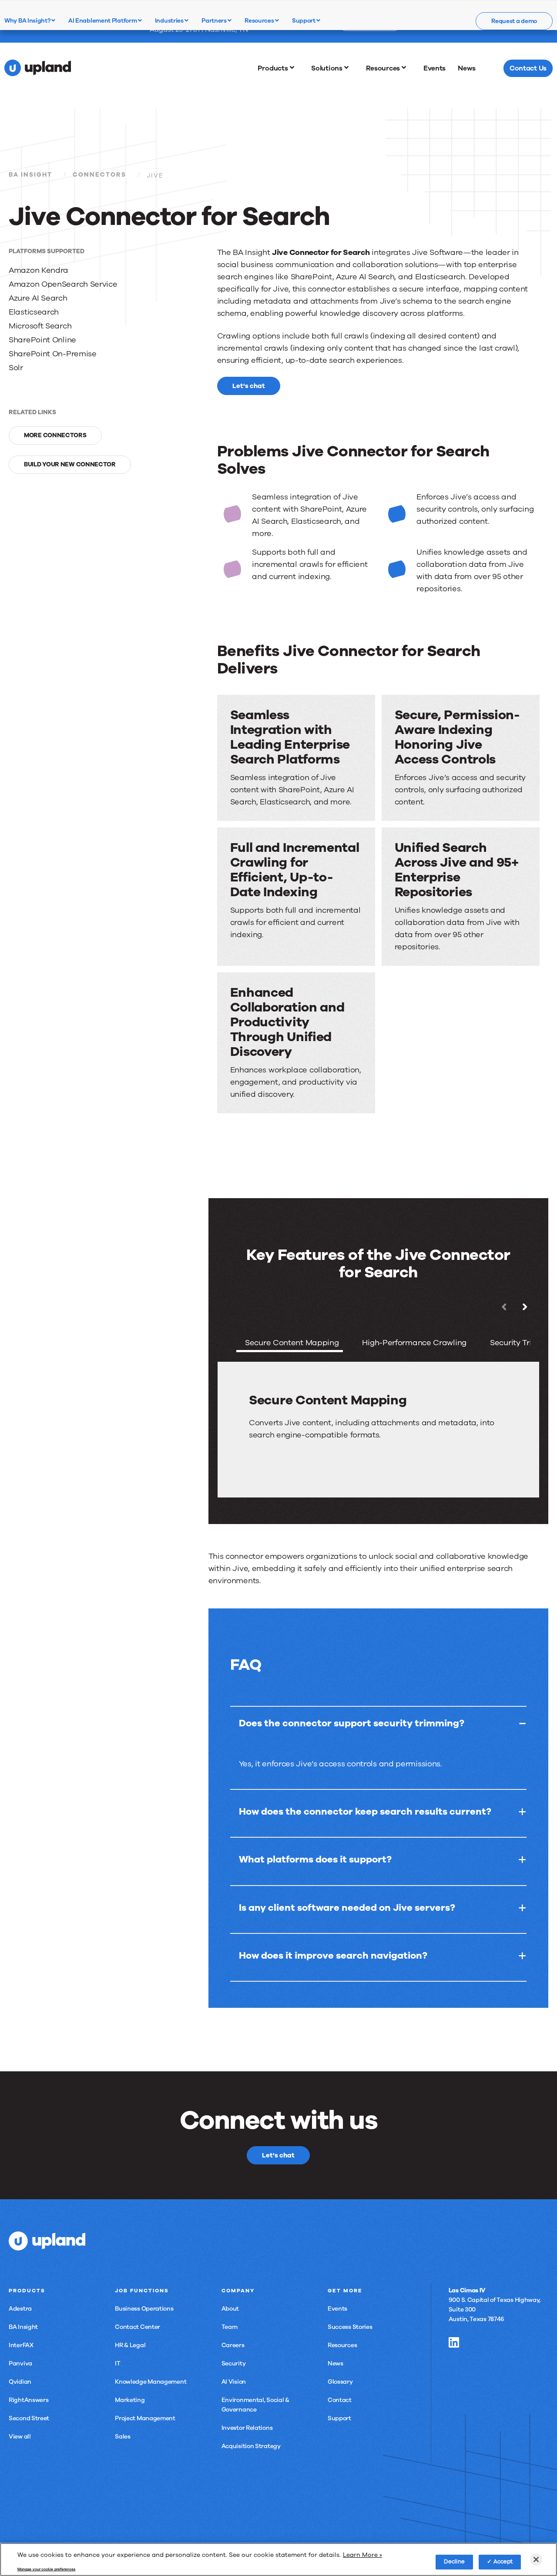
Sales (123, 2437)
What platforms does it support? (315, 1859)
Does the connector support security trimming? (352, 1723)
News (336, 2363)
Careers (233, 2345)
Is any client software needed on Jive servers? (347, 1908)
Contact (340, 2400)
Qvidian (20, 2382)
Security (234, 2363)
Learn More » (362, 2555)
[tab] (290, 1344)
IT (117, 2363)
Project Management (145, 2418)
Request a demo (514, 21)
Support (304, 20)
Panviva (20, 2363)
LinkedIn (454, 2342)
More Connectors (55, 435)
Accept (503, 2562)
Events (337, 2309)
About (230, 2309)
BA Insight (30, 175)
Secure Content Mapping (292, 1343)
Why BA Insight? (28, 20)
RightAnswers (29, 2400)
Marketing (130, 2400)
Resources (260, 20)
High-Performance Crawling (414, 1343)
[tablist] (378, 1399)
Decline (455, 2562)
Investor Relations (247, 2428)
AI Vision (234, 2382)
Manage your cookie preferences (46, 2569)
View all (20, 2437)
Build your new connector (70, 464)
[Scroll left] (504, 1307)
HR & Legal (130, 2345)
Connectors (99, 175)
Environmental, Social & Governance (255, 2405)
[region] (278, 2559)
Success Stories (350, 2327)
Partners (215, 20)
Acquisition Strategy (251, 2446)
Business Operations (144, 2309)
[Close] (536, 2559)
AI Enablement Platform (103, 20)
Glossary (340, 2382)
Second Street (29, 2418)
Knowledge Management (151, 2382)
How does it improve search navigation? (333, 1956)
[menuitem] (278, 68)
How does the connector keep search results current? (365, 1812)
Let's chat (249, 386)
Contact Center (138, 2327)
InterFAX (21, 2345)
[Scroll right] (525, 1307)
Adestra (20, 2309)
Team (230, 2327)
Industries (170, 20)
